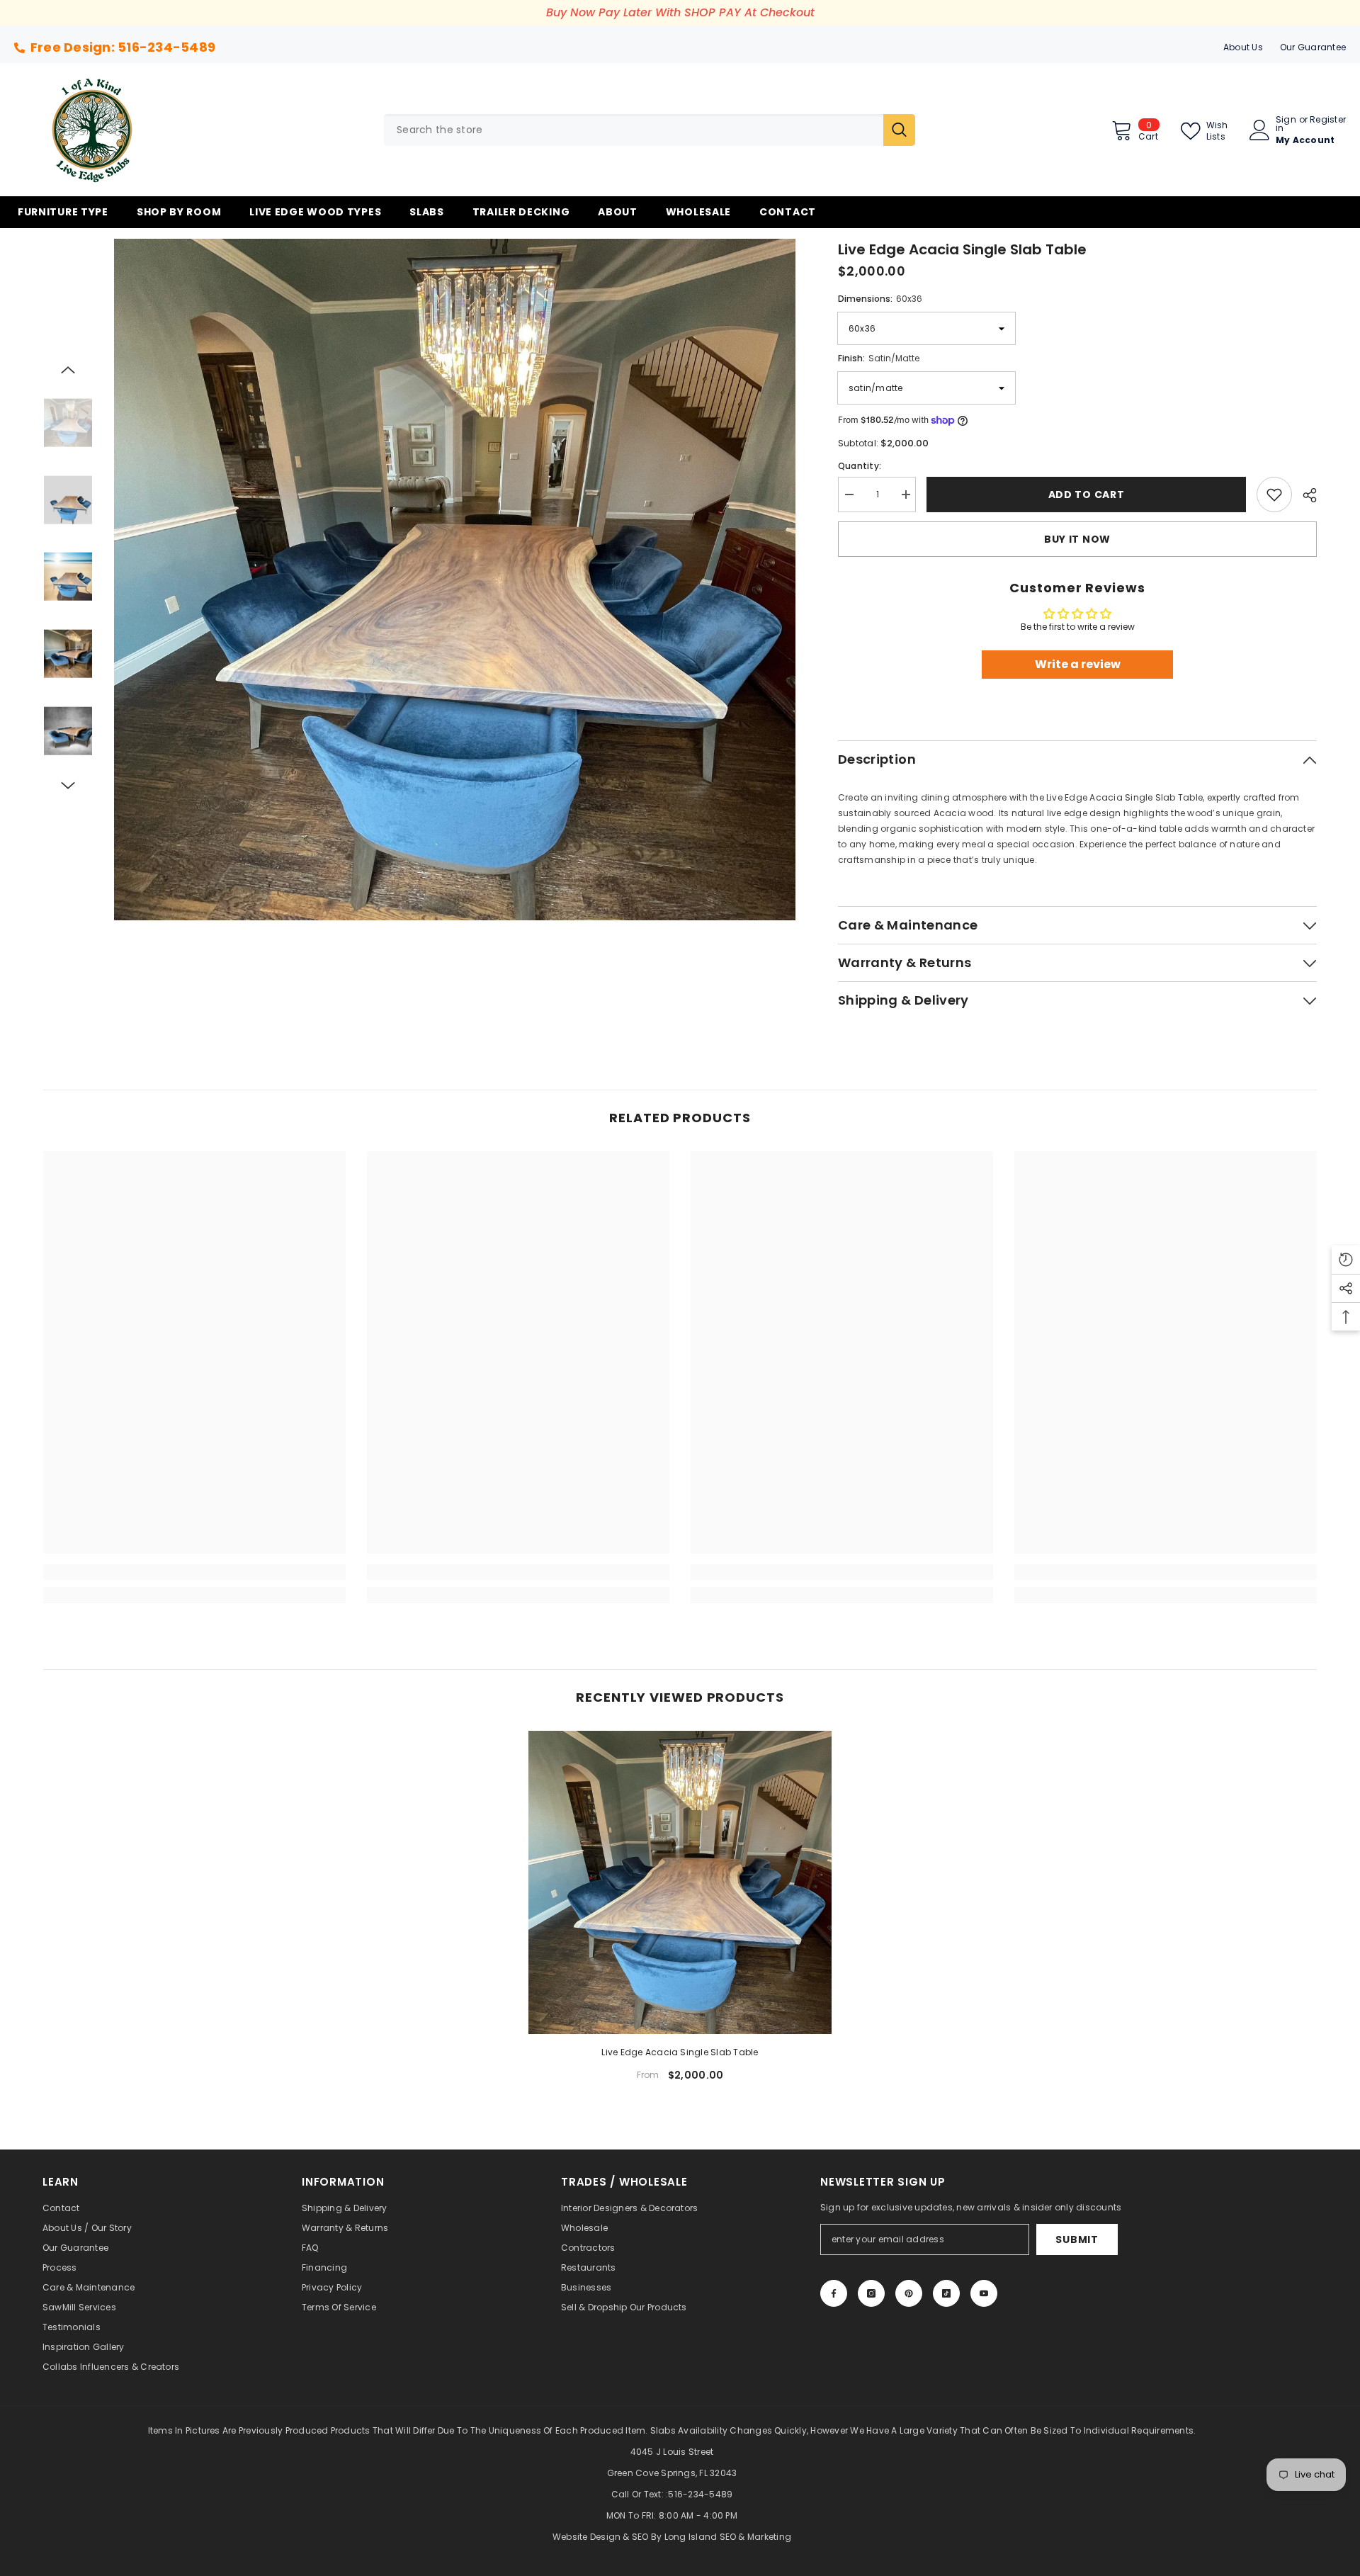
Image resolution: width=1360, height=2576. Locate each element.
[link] (194, 1572)
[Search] (650, 130)
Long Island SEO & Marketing (728, 2537)
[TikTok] (946, 2293)
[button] (68, 370)
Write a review (1078, 664)
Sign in (1286, 124)
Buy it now (1077, 539)
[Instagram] (871, 2293)
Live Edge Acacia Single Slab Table (680, 2052)
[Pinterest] (909, 2293)
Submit (1077, 2239)
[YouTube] (984, 2293)
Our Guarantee (1313, 47)
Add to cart (1087, 495)
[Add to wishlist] (1274, 495)
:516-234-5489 (699, 2494)
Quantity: (860, 466)
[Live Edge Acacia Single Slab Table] (680, 1882)
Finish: (879, 358)
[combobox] (634, 130)
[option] (455, 580)
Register (1328, 120)
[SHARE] (1304, 495)
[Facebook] (834, 2293)
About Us (1243, 47)
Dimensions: (880, 299)
